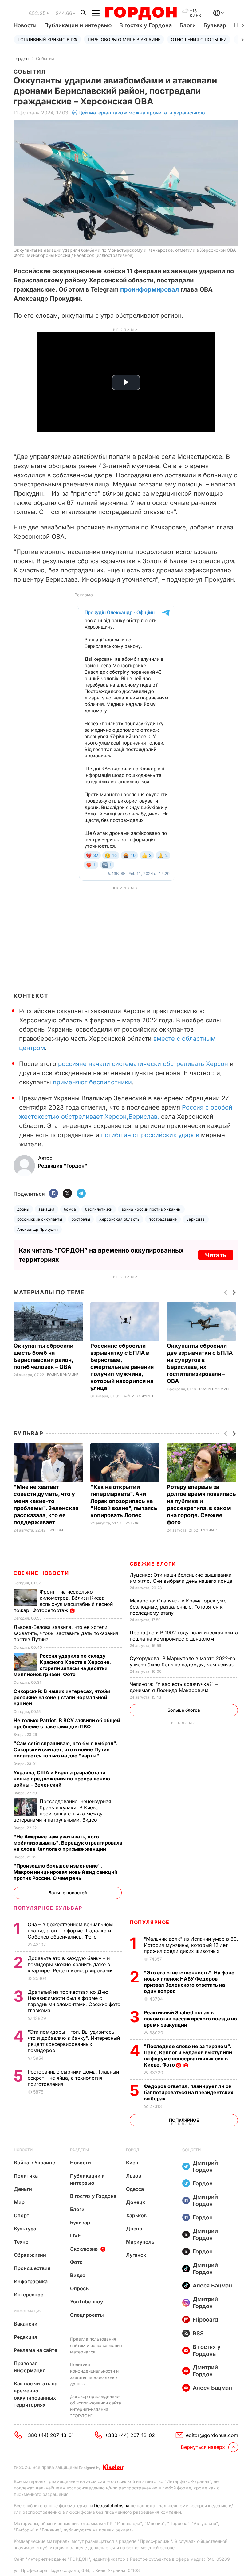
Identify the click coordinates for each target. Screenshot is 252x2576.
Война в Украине (63, 1375)
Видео (78, 2275)
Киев (132, 2163)
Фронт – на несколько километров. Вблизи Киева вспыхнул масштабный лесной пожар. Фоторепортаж (63, 1601)
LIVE (75, 2236)
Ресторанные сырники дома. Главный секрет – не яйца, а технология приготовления (73, 2078)
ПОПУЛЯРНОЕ (150, 1922)
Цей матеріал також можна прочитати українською (142, 113)
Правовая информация (30, 2367)
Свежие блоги (153, 1564)
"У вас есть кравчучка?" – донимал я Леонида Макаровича (174, 1687)
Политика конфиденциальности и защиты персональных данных (94, 2374)
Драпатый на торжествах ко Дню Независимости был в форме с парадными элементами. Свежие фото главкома (74, 2001)
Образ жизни (30, 2255)
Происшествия (32, 2268)
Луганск (136, 2255)
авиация (46, 1209)
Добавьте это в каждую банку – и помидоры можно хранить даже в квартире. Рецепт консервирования (71, 1964)
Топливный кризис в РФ (47, 39)
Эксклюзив (84, 2249)
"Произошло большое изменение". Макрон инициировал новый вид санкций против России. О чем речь (65, 1872)
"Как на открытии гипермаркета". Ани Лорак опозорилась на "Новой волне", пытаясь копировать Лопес (124, 1501)
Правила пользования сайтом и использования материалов (96, 2345)
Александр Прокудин (38, 1229)
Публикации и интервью (78, 25)
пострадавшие (163, 1219)
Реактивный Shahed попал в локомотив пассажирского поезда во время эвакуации (190, 2019)
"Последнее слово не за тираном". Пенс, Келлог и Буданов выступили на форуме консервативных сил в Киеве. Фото (188, 2055)
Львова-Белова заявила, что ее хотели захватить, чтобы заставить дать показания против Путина (66, 1633)
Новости (25, 25)
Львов (134, 2176)
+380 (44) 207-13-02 (130, 2435)
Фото (76, 2262)
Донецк (136, 2202)
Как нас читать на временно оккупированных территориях (36, 2394)
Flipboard (205, 2320)
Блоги (188, 25)
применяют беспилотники (92, 1082)
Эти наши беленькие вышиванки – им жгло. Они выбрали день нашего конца (183, 1578)
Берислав (196, 1219)
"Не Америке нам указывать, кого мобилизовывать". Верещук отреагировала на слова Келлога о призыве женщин (68, 1843)
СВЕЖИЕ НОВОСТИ (41, 1573)
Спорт (22, 2215)
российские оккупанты (40, 1219)
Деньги (23, 2189)
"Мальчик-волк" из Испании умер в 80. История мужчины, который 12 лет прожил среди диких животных (191, 1945)
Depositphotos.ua (112, 2506)
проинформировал (150, 289)
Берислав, (144, 1117)
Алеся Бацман (212, 2285)
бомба (70, 1209)
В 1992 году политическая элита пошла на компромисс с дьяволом (184, 1636)
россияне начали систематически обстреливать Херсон (143, 1064)
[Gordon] (141, 13)
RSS (198, 2333)
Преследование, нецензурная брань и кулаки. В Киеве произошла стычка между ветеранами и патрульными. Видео (62, 1811)
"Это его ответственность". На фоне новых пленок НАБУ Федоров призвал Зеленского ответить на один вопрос (189, 1982)
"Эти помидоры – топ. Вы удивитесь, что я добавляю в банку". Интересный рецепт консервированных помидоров (74, 2041)
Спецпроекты (87, 2315)
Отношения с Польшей (199, 39)
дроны (23, 1209)
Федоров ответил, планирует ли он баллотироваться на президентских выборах (189, 2092)
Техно (21, 2242)
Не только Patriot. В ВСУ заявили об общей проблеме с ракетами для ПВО (67, 1723)
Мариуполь (140, 2242)
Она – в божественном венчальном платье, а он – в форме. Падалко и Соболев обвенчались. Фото (70, 1931)
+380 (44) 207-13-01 (49, 2435)
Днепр (134, 2229)
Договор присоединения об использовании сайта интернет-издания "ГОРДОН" (96, 2406)
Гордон (21, 58)
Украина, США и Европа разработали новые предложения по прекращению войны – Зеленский (62, 1779)
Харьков (136, 2215)
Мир (19, 2202)
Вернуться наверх (203, 2447)
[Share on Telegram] (81, 1194)
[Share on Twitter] (67, 1194)
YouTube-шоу (87, 2302)
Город (133, 2150)
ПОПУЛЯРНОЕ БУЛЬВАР (48, 1908)
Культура (25, 2229)
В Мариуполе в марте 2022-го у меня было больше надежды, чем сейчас (183, 1661)
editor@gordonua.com (212, 2435)
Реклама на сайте (35, 2350)
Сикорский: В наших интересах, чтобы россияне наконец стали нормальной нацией (62, 1697)
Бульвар (215, 25)
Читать (216, 1255)
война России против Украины (151, 1209)
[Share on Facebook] (53, 1194)
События (45, 58)
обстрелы (81, 1219)
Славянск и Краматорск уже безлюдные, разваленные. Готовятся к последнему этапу (178, 1607)
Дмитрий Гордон (205, 2166)
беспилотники (99, 1209)
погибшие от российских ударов (150, 1135)
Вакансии (26, 2324)
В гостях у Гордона (146, 25)
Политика (26, 2176)
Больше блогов (184, 1710)
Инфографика (31, 2281)
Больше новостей (68, 1893)
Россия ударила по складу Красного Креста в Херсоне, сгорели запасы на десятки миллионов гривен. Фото (62, 1665)
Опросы (80, 2288)
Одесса (135, 2189)
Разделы (79, 2150)
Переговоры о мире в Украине (124, 39)
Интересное (29, 2295)
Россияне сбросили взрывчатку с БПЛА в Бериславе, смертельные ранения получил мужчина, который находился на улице (122, 1367)
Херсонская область (119, 1219)
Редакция (26, 2337)
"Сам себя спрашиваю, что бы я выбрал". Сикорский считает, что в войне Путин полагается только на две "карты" (65, 1749)
